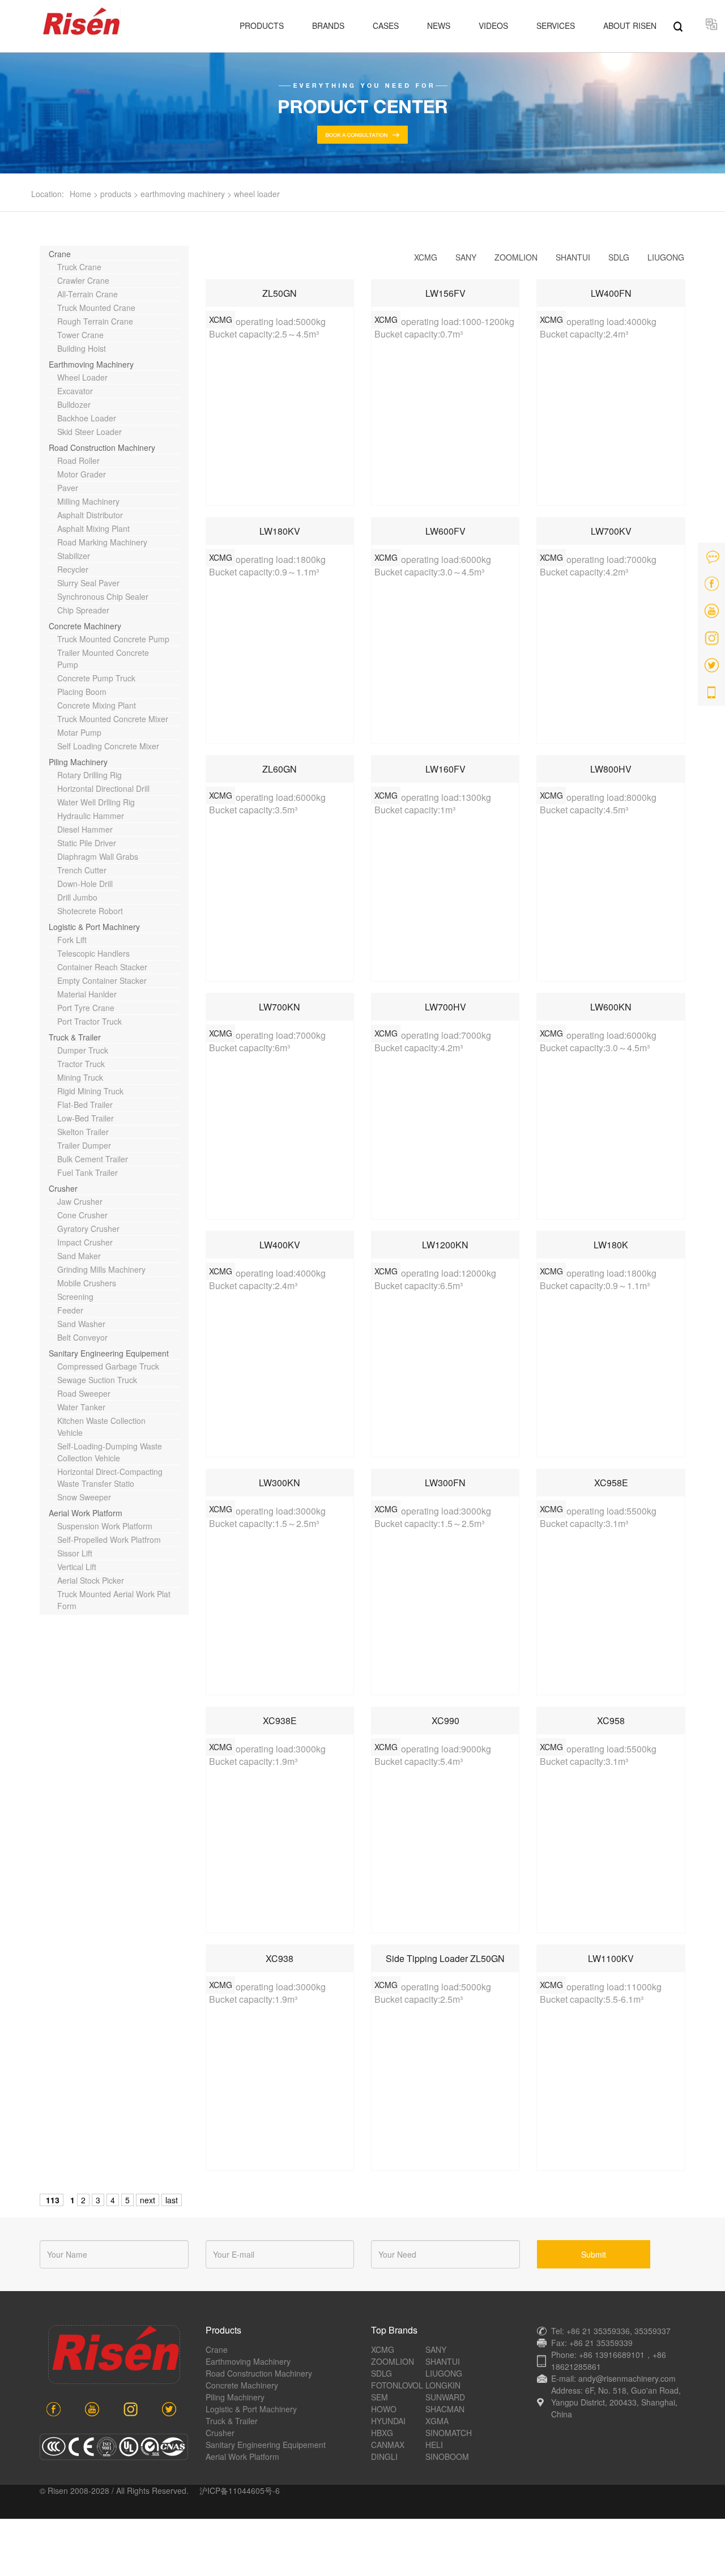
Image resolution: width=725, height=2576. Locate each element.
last (172, 2200)
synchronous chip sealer (103, 596)
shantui (573, 257)
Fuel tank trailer (88, 1172)
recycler (73, 569)
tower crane (80, 335)
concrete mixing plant (97, 705)
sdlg (619, 257)
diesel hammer (85, 829)
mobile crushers (87, 1283)
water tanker (81, 1407)
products (116, 194)
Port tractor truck (89, 1021)
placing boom (82, 692)
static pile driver (87, 843)
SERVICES (556, 25)
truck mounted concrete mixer (113, 719)
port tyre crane (86, 1008)
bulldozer (74, 404)
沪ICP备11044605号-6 (240, 2490)
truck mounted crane (96, 308)
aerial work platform (86, 1513)
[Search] (678, 25)
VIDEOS (493, 25)
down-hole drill (85, 884)
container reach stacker (102, 967)
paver (68, 488)
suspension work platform (105, 1526)
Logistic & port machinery (94, 927)
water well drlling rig (96, 802)
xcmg (426, 257)
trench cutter (82, 870)
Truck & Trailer (75, 1037)
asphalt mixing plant (93, 528)
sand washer (81, 1324)
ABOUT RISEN (630, 25)
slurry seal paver (88, 583)
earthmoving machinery (183, 194)
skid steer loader (89, 432)
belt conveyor (82, 1337)
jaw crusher (80, 1201)
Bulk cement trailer (93, 1159)
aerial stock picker (91, 1580)
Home (80, 194)
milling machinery (88, 501)
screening (75, 1296)
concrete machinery (85, 626)
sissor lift (75, 1553)
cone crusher (82, 1215)
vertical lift (77, 1567)
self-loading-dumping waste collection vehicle (110, 1452)
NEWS (439, 25)
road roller (78, 460)
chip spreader (83, 610)
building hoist (82, 348)
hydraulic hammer (91, 816)
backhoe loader (87, 418)
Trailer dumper (84, 1145)
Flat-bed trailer (85, 1104)
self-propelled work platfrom (109, 1539)
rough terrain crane (95, 321)
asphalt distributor (90, 515)
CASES (386, 25)
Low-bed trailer (86, 1118)
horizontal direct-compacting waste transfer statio (110, 1477)
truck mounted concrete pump (113, 639)
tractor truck (81, 1064)
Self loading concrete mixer (108, 746)
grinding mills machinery (101, 1269)
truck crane (79, 267)
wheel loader (257, 194)
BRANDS (328, 25)
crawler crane (83, 280)
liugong (666, 257)
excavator (75, 391)
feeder (70, 1310)
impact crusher (85, 1242)
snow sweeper (84, 1497)
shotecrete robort (90, 911)
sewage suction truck (97, 1380)
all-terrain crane (88, 294)
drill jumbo (77, 897)
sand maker (79, 1256)
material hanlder (87, 994)
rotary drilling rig (89, 775)
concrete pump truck (96, 678)
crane (60, 254)
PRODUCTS (262, 25)
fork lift (72, 940)
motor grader (82, 474)
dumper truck (83, 1050)
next (148, 2200)
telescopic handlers (93, 953)
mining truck (80, 1077)
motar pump (79, 732)
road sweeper (84, 1393)
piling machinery (78, 762)
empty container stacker (102, 980)
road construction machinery (102, 447)
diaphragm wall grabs (98, 856)
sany (466, 257)
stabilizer (74, 556)
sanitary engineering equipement (109, 1353)
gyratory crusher (88, 1229)
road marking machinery (102, 542)
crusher (63, 1188)
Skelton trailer (83, 1132)
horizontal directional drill (103, 788)
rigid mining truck (90, 1091)
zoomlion (516, 257)
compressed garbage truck (108, 1366)
